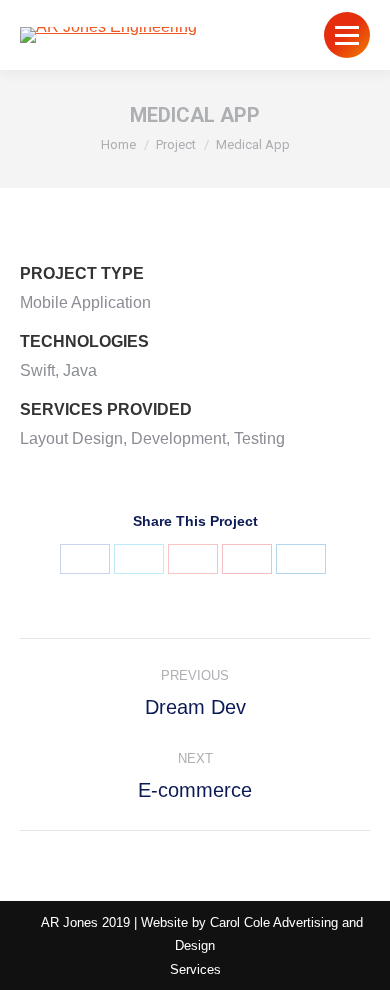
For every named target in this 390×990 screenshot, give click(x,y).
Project (176, 144)
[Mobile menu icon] (347, 35)
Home (118, 144)
